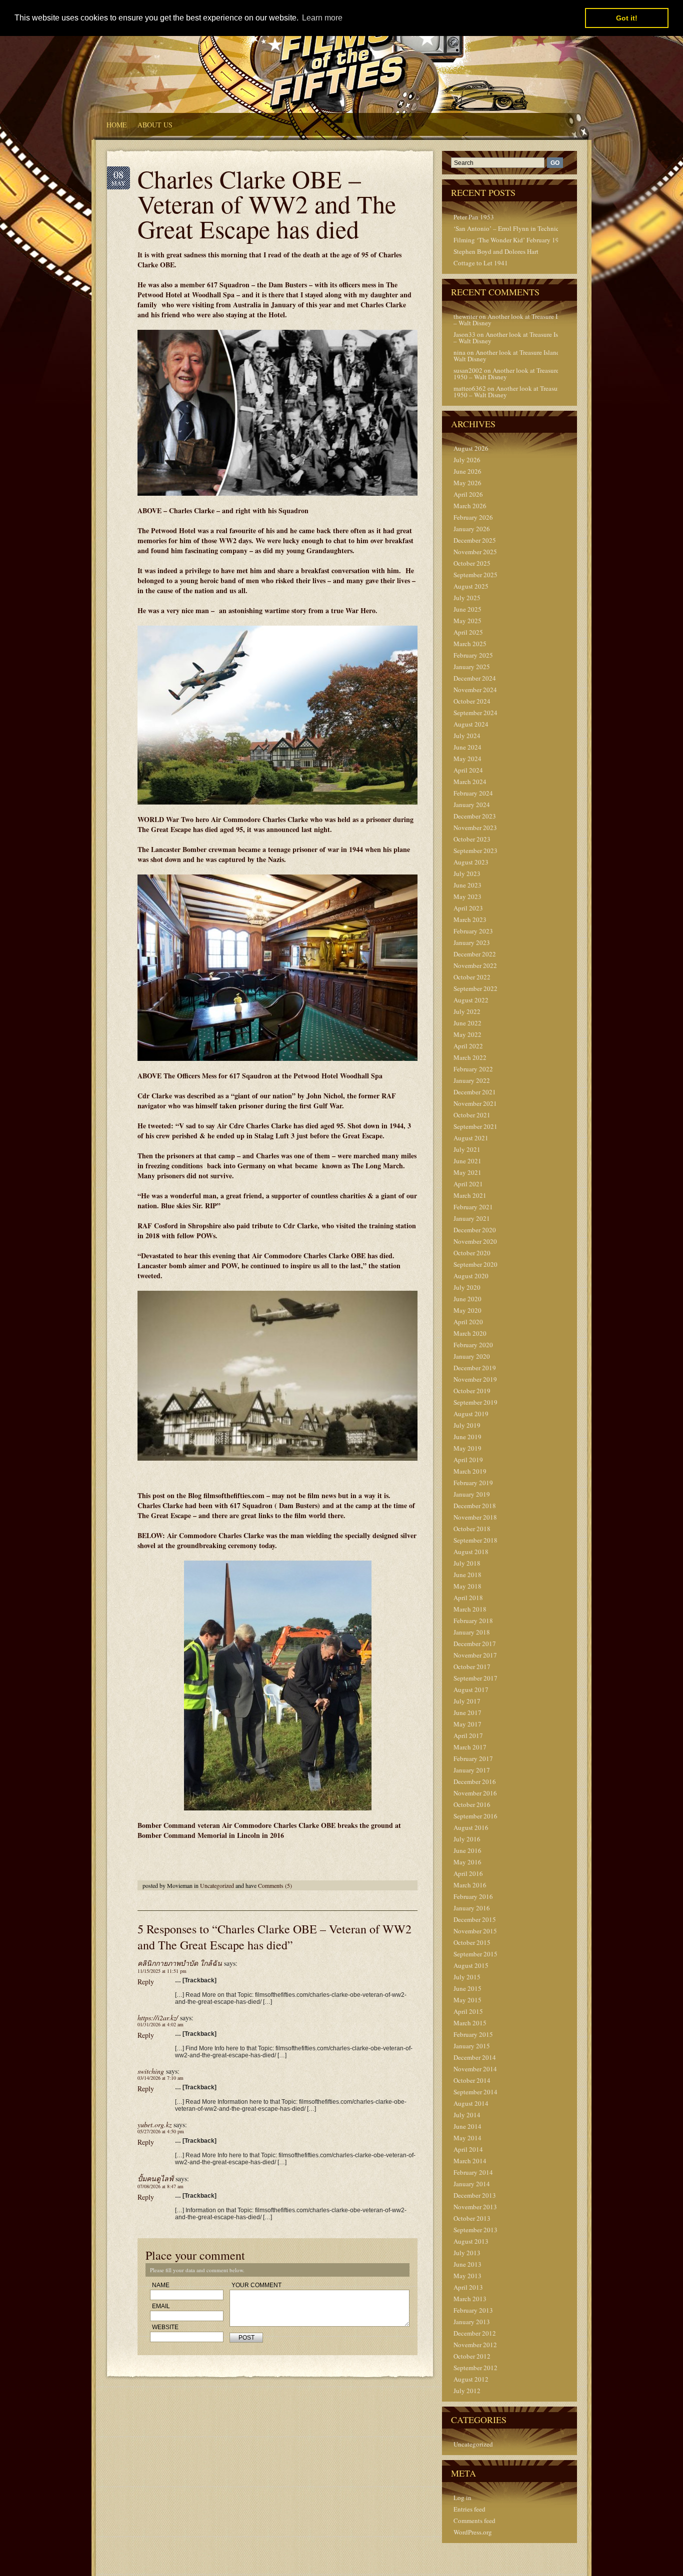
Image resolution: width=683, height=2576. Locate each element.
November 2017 (475, 1655)
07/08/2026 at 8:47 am (160, 2186)
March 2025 (470, 644)
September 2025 (475, 575)
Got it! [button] (627, 18)
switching (151, 2071)
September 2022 (475, 988)
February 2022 (473, 1069)
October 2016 (472, 1804)
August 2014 (471, 2103)
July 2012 (467, 2391)
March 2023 (470, 919)
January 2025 (472, 667)
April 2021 (468, 1184)
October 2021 (472, 1115)
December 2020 (475, 1230)
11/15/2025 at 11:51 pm (162, 1971)
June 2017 (467, 1713)
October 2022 (472, 977)
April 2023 (468, 908)
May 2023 (467, 896)
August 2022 (471, 1000)
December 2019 (475, 1368)
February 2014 (473, 2172)
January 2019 (472, 1494)
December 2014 (475, 2057)
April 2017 (468, 1735)
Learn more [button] (322, 18)
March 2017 (470, 1747)
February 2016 (473, 1896)
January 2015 (472, 2046)
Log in (462, 2498)
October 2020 (472, 1253)
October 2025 (472, 563)
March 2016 (470, 1885)
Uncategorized (217, 1885)
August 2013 (471, 2241)
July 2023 (467, 873)
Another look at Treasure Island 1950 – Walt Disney (520, 320)
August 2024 (471, 724)
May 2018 (467, 1586)
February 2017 (473, 1758)
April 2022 (468, 1046)
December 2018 (475, 1506)
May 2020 (467, 1310)
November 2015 (475, 1931)
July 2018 (467, 1563)
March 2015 (470, 2023)
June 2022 (467, 1023)
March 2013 (470, 2299)
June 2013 (467, 2264)
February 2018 (473, 1621)
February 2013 (473, 2310)
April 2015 (468, 2011)
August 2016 (471, 1827)
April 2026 (468, 494)
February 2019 (473, 1483)
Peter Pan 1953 (474, 217)
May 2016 (467, 1862)
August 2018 (471, 1552)
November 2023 (475, 828)
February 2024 (473, 793)
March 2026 (470, 506)
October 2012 (472, 2356)
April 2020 (468, 1322)
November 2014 (475, 2069)
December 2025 (475, 540)
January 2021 (472, 1218)
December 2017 (475, 1644)
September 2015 (475, 1954)
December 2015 (475, 1919)
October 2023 (472, 839)
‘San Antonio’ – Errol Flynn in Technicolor (512, 228)
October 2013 (472, 2218)
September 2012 (475, 2368)
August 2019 (471, 1414)
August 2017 (471, 1690)
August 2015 (471, 1965)
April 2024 (468, 770)
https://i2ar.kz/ (158, 2018)
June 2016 (467, 1850)
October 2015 (472, 1942)
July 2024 (467, 736)
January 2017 (472, 1770)
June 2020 (467, 1299)
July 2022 (467, 1011)
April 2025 (468, 632)
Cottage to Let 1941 (481, 263)
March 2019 (470, 1471)
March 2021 (470, 1195)
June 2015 (467, 1988)
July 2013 (467, 2253)
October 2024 (472, 701)
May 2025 (467, 621)
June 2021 (467, 1161)
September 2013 (475, 2230)
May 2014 (467, 2138)
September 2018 (475, 1540)
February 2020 (473, 1345)
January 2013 (472, 2322)
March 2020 (470, 1333)
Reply (146, 1982)
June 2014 (467, 2126)
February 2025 (473, 655)
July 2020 (467, 1287)
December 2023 (475, 816)
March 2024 (470, 782)
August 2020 (471, 1276)
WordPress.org (473, 2532)
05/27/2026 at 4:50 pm (161, 2131)
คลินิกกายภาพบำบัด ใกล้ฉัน (180, 1963)
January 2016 (472, 1908)
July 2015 (467, 1977)
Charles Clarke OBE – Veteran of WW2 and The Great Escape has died (267, 204)
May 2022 (467, 1034)
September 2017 (475, 1678)
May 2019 (467, 1448)
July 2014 (467, 2115)
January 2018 (472, 1632)
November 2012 (475, 2345)
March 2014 (470, 2161)
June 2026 (467, 471)
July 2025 (467, 598)
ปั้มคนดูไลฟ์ (155, 2178)
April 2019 (468, 1460)
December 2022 (475, 954)
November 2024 (475, 690)
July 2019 (467, 1425)
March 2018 (470, 1609)
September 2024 (475, 713)
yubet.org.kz (154, 2125)
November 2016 (475, 1793)
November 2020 (475, 1241)
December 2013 (475, 2195)
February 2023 (473, 931)
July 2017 (467, 1701)
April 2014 (468, 2149)
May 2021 (467, 1172)
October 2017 (472, 1667)
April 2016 (468, 1873)
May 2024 (467, 759)
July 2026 (467, 460)
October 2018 (472, 1529)
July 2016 (467, 1839)
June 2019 (467, 1437)
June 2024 (467, 747)
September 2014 (475, 2092)
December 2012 (475, 2333)
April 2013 (468, 2287)
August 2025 (471, 586)
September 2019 (475, 1402)
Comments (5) (275, 1885)
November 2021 (475, 1103)
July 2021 (467, 1149)
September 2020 (475, 1264)
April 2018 (468, 1598)
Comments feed (474, 2521)
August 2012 (471, 2379)
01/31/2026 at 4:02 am (160, 2024)
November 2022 (475, 965)
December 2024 (475, 678)
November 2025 (475, 552)
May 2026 (467, 483)
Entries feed (469, 2509)
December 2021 (475, 1092)
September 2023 (475, 851)
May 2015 (467, 2000)
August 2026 (471, 448)
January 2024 (472, 805)
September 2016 (475, 1816)
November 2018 (475, 1517)
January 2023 (472, 942)
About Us (155, 125)
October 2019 (472, 1391)
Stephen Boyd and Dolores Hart (496, 251)
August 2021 (471, 1138)
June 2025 (467, 609)
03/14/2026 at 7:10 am (160, 2078)
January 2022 (472, 1080)
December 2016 (475, 1781)
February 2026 (473, 517)
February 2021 (473, 1207)
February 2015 (473, 2034)
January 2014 (472, 2184)
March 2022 (470, 1057)
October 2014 (472, 2080)
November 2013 (475, 2207)
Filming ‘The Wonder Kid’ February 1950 (510, 240)
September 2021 (475, 1126)
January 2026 (472, 529)
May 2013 (467, 2276)
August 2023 (471, 862)
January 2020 (472, 1356)
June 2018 (467, 1575)
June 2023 (467, 885)
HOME (117, 125)
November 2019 (475, 1379)
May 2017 (467, 1724)
